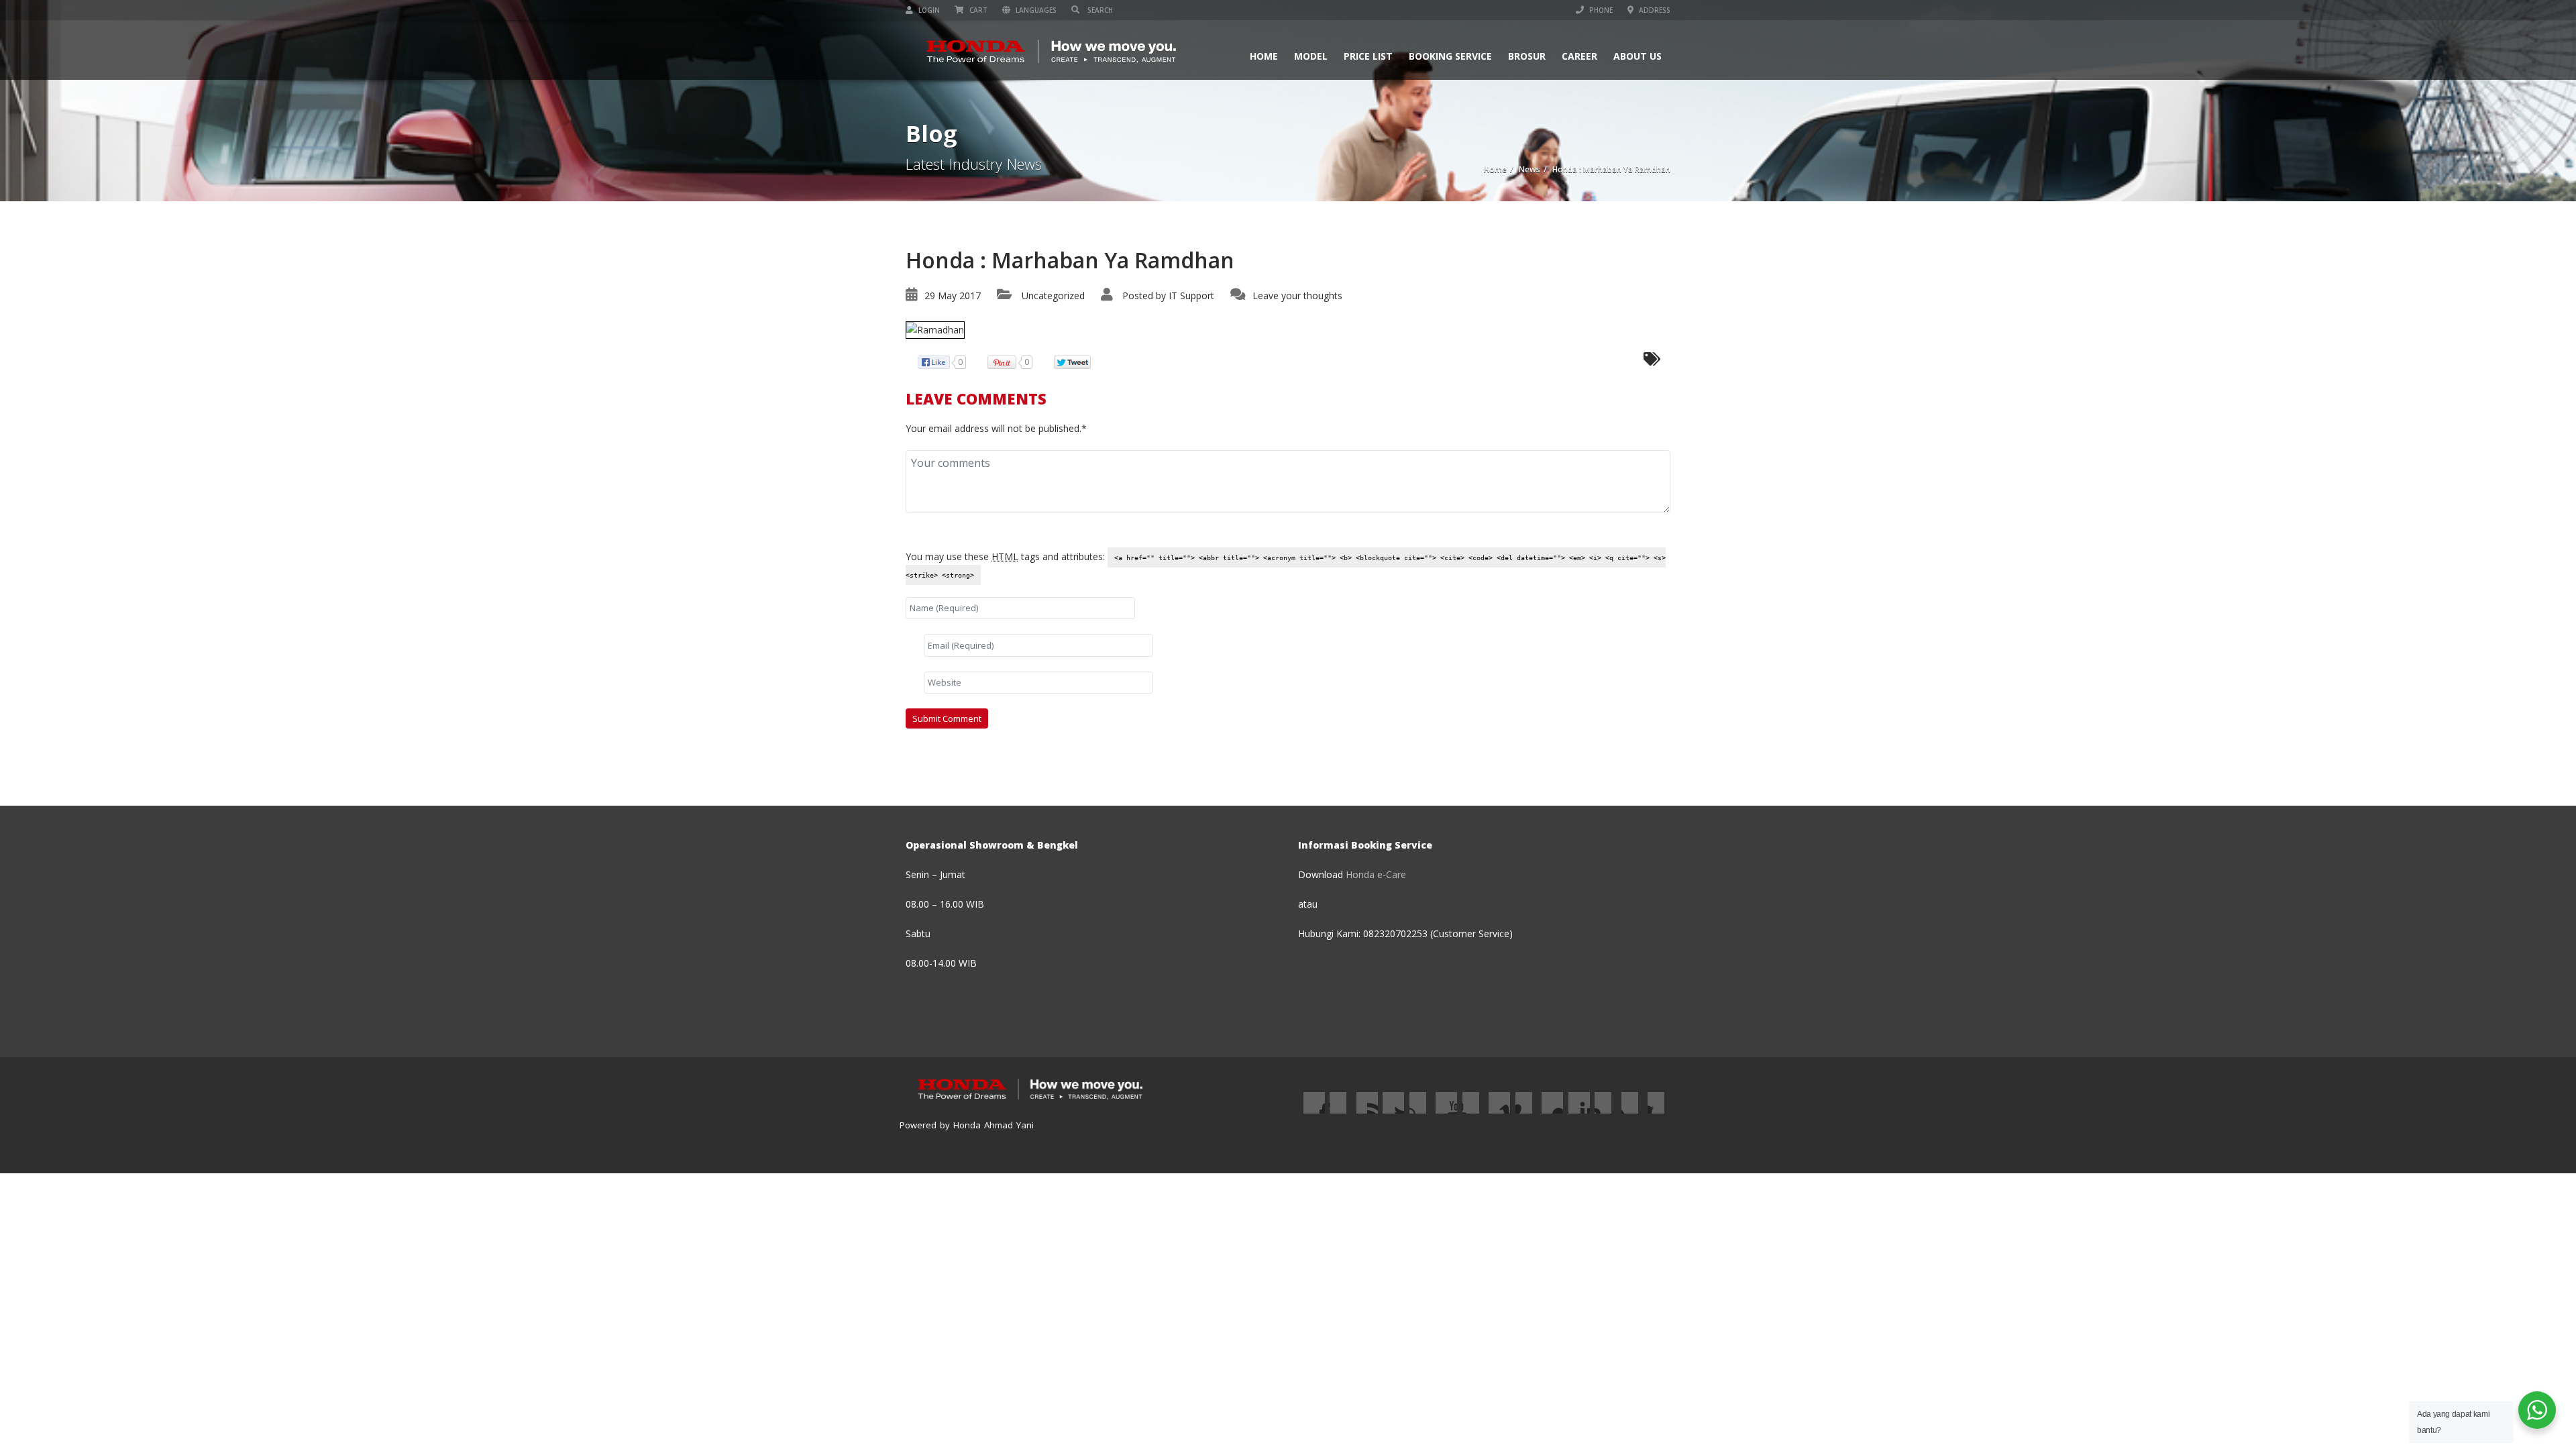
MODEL (1311, 56)
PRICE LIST (1368, 56)
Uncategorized (1053, 296)
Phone (1600, 10)
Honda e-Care (1376, 874)
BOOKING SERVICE (1450, 56)
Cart (977, 10)
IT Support (1191, 296)
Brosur (1527, 56)
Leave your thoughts (1297, 296)
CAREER (1579, 56)
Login (928, 10)
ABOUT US (1638, 56)
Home (1264, 56)
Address (1654, 10)
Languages (1035, 10)
